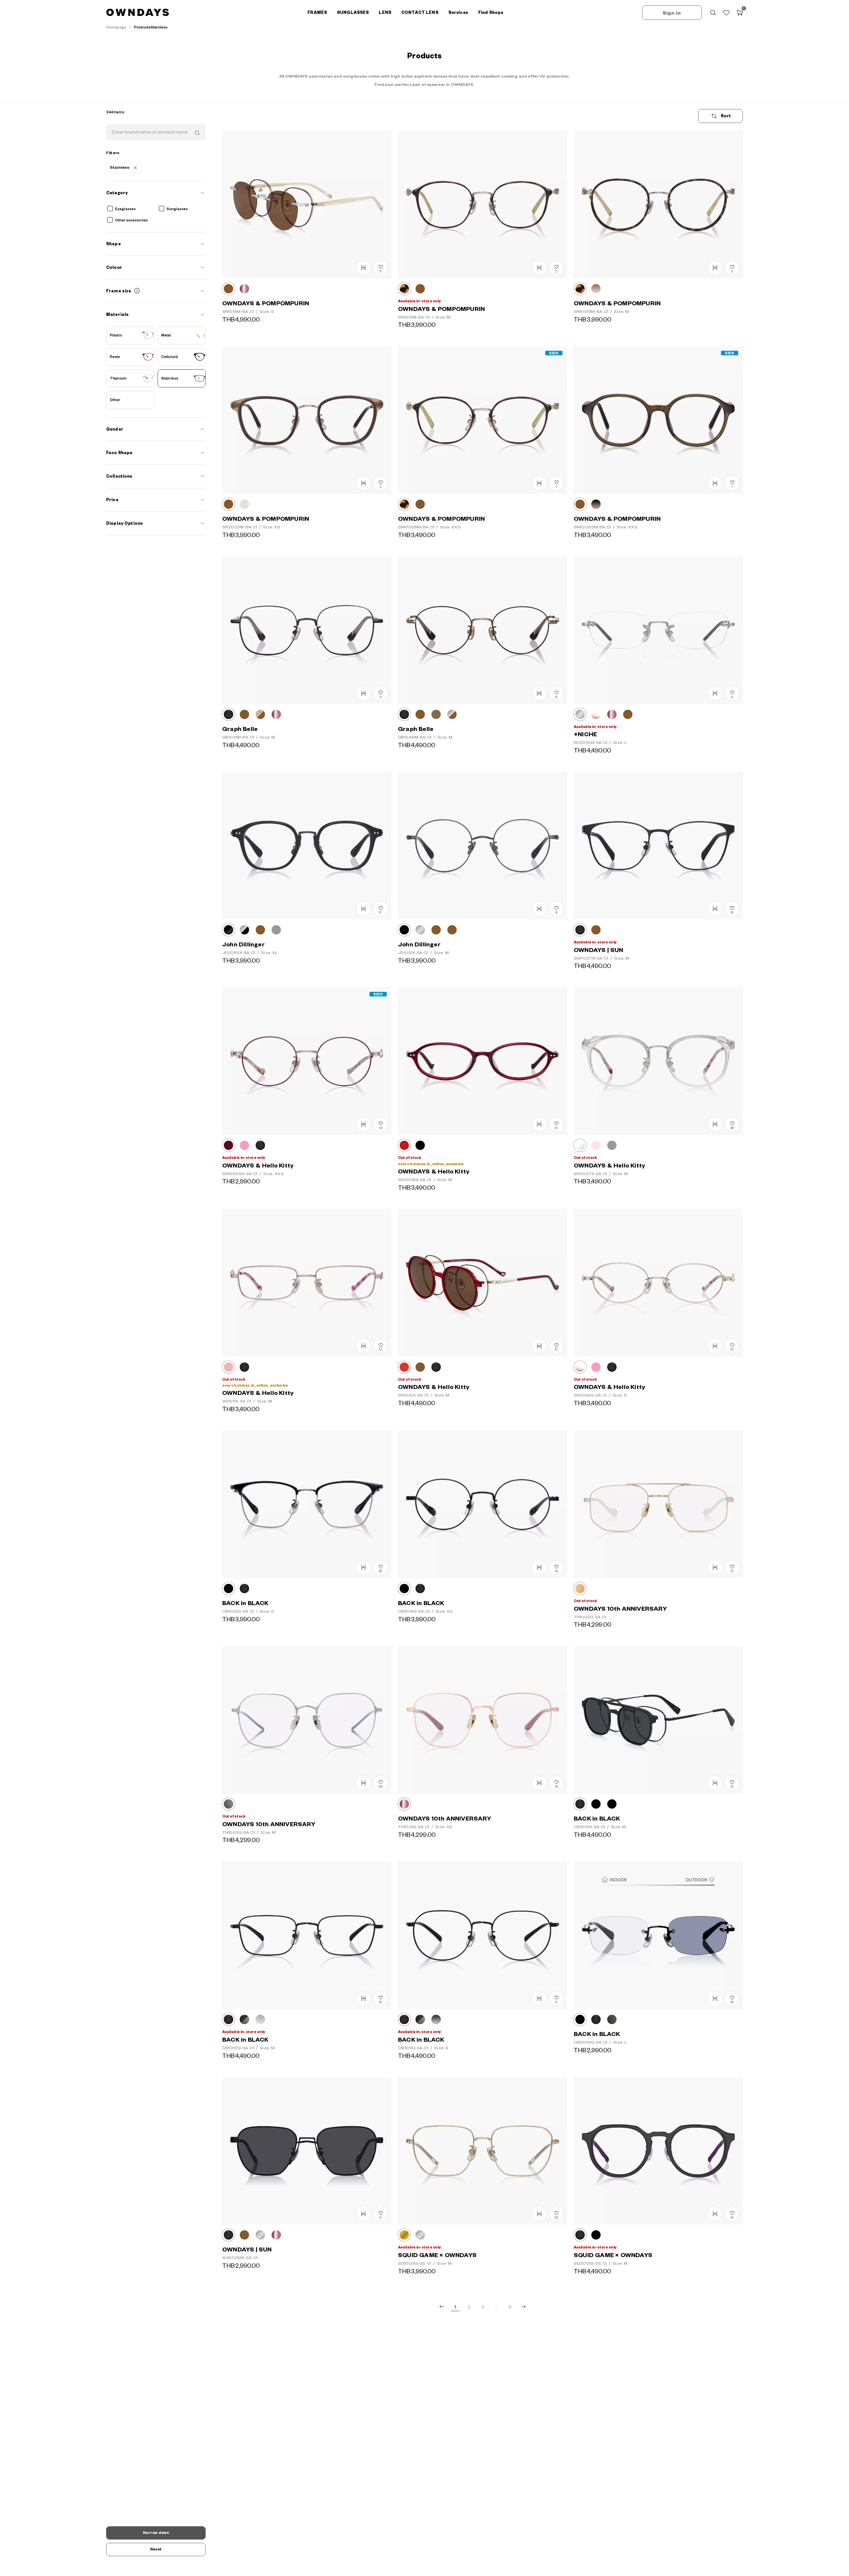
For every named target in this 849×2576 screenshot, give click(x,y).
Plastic (116, 335)
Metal (166, 335)
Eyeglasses (125, 209)
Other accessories (131, 220)
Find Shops (491, 13)
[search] (197, 132)
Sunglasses (177, 209)
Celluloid (169, 357)
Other (115, 400)
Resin (115, 357)
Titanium (118, 378)
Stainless (170, 378)
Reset (156, 2549)
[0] (740, 13)
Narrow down (156, 2533)
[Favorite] (726, 13)
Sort (726, 116)
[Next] (523, 2307)
